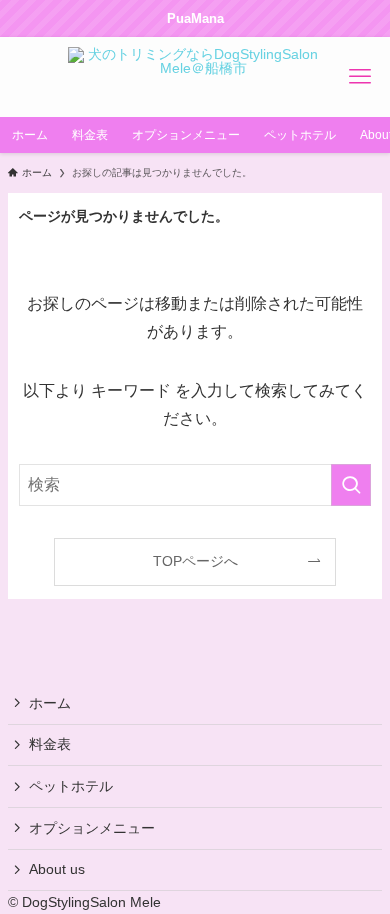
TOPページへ (195, 561)
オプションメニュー (92, 828)
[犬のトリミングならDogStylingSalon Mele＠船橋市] (195, 77)
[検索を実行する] (351, 484)
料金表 (50, 744)
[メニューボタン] (360, 77)
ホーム (50, 703)
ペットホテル (71, 786)
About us (57, 869)
